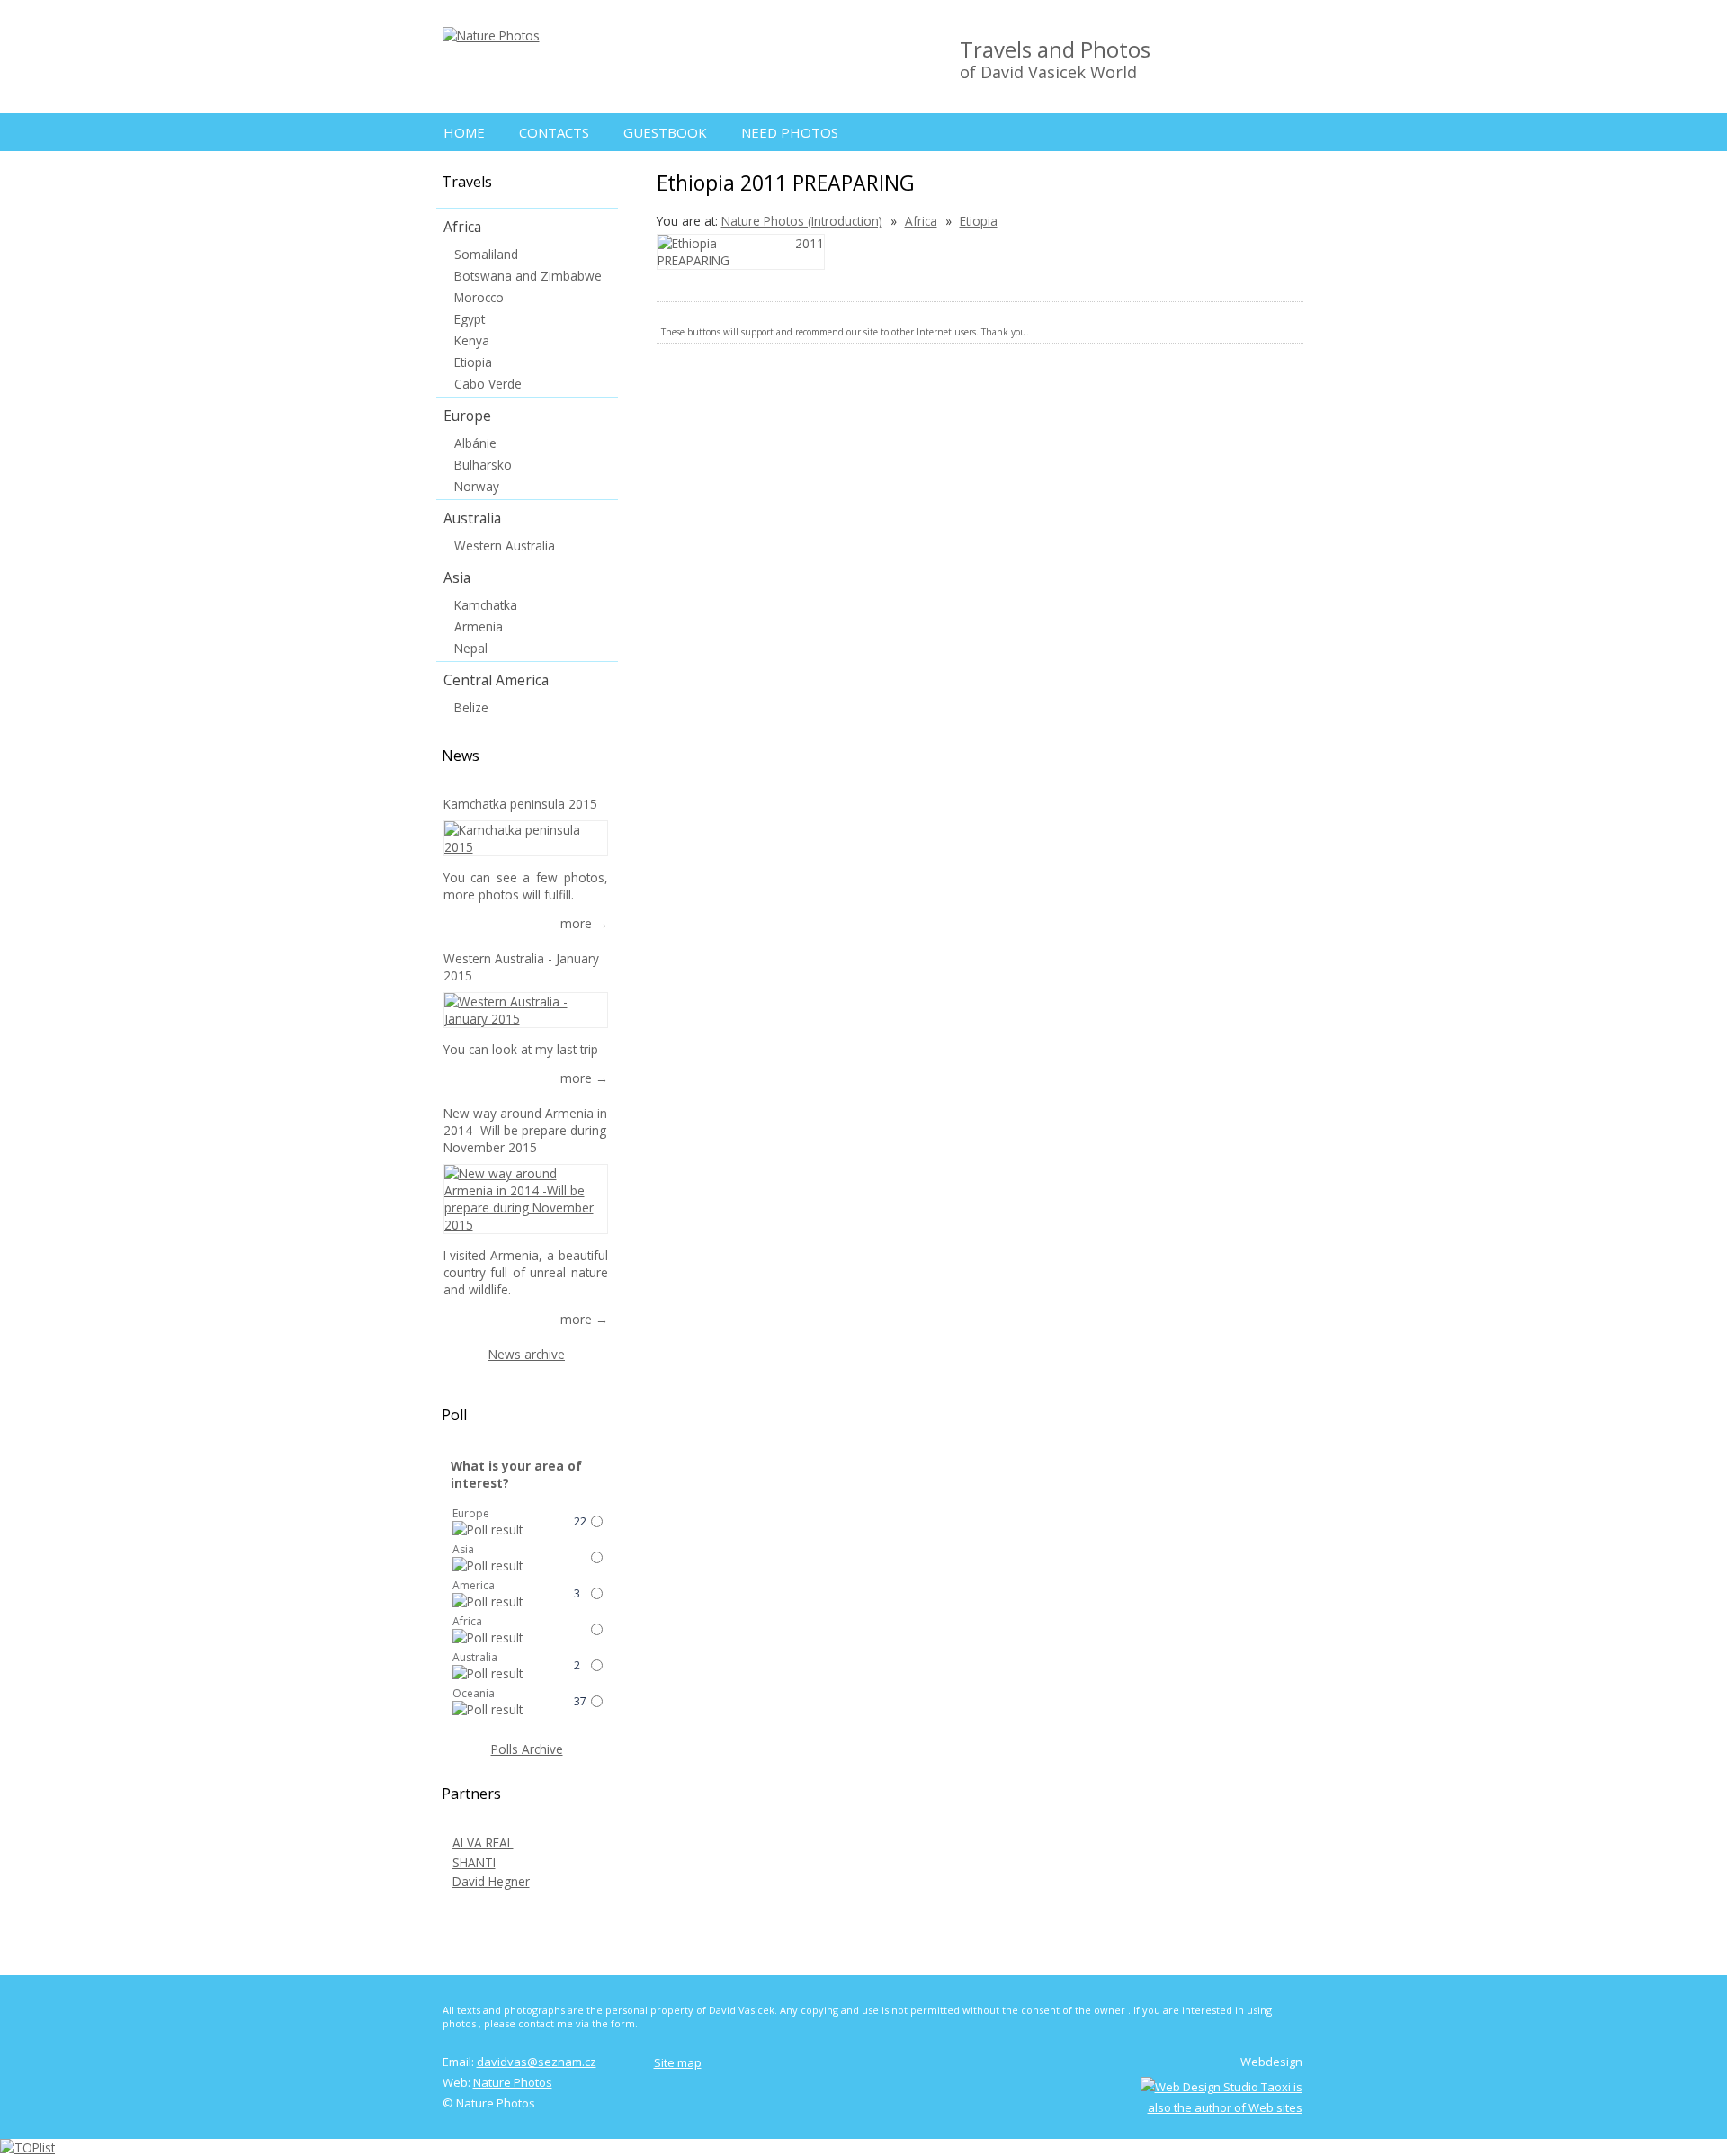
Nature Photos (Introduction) (802, 221)
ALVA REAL (483, 1843)
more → (584, 923)
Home (464, 132)
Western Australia (505, 546)
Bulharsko (483, 465)
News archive (527, 1354)
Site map (678, 2062)
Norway (477, 486)
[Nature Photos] (491, 36)
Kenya (472, 340)
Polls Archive (527, 1749)
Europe (467, 416)
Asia (457, 577)
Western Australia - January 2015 (521, 967)
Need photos (790, 132)
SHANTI (474, 1862)
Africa (921, 221)
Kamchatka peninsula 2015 (520, 804)
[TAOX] (1221, 2107)
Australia (472, 518)
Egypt (470, 319)
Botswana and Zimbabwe (528, 276)
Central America (496, 680)
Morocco (479, 297)
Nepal (471, 648)
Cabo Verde (488, 384)
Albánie (475, 443)
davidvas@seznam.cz (537, 2062)
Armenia (479, 626)
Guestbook (665, 132)
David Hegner (491, 1881)
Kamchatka (486, 605)
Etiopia (979, 221)
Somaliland (486, 254)
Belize (471, 707)
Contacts (554, 132)
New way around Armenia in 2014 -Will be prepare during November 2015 (525, 1130)
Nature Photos (513, 2082)
